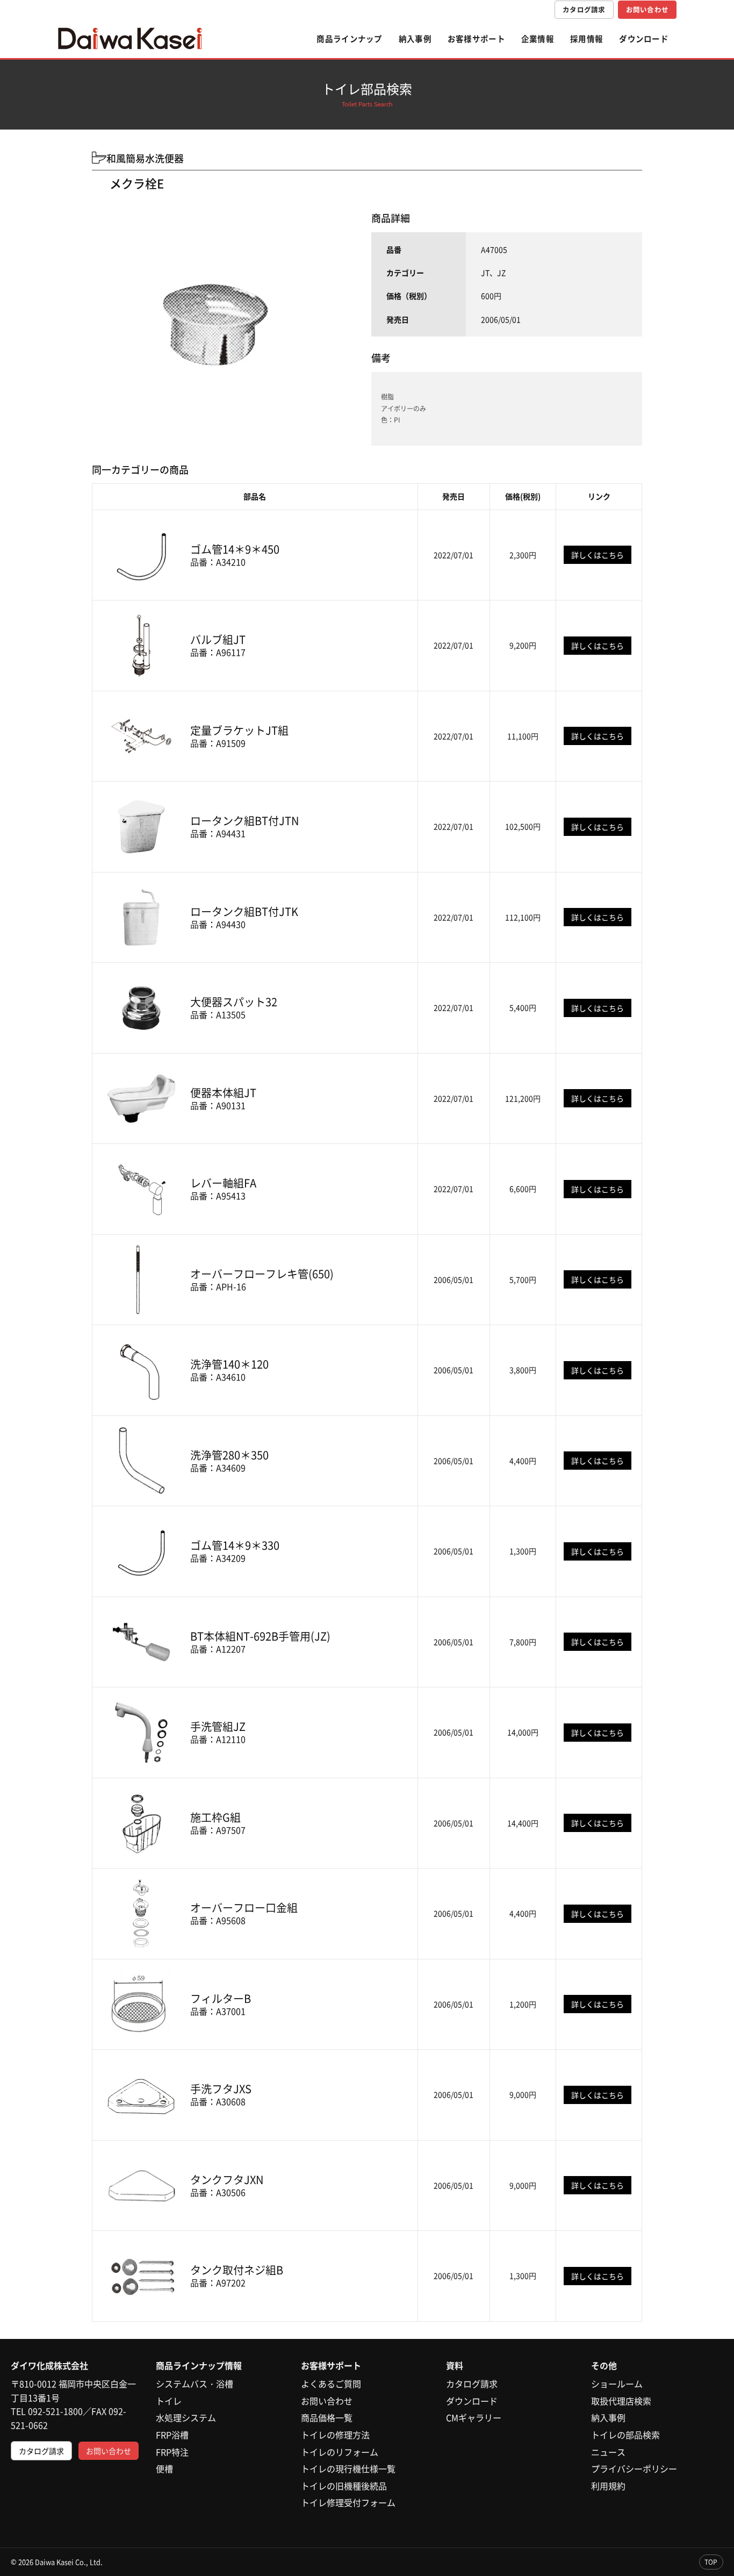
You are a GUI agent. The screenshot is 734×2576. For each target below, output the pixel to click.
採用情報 (587, 39)
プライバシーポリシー (634, 2468)
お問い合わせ (647, 9)
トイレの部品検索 (625, 2435)
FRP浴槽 (172, 2435)
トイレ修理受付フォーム (348, 2502)
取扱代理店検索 (621, 2401)
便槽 (164, 2468)
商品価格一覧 (327, 2417)
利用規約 (608, 2486)
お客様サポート (476, 39)
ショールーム (617, 2384)
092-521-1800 (55, 2411)
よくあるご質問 (331, 2384)
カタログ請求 (584, 9)
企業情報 (538, 39)
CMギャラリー (474, 2417)
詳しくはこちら (598, 555)
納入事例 (415, 39)
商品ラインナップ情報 (199, 2365)
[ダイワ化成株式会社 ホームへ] (130, 39)
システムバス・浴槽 (195, 2384)
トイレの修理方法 (335, 2435)
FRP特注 (172, 2452)
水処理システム (186, 2417)
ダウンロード (644, 39)
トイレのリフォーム (340, 2452)
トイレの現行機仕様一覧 (348, 2468)
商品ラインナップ (349, 39)
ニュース (608, 2452)
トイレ (169, 2401)
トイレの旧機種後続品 (344, 2486)
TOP (711, 2562)
